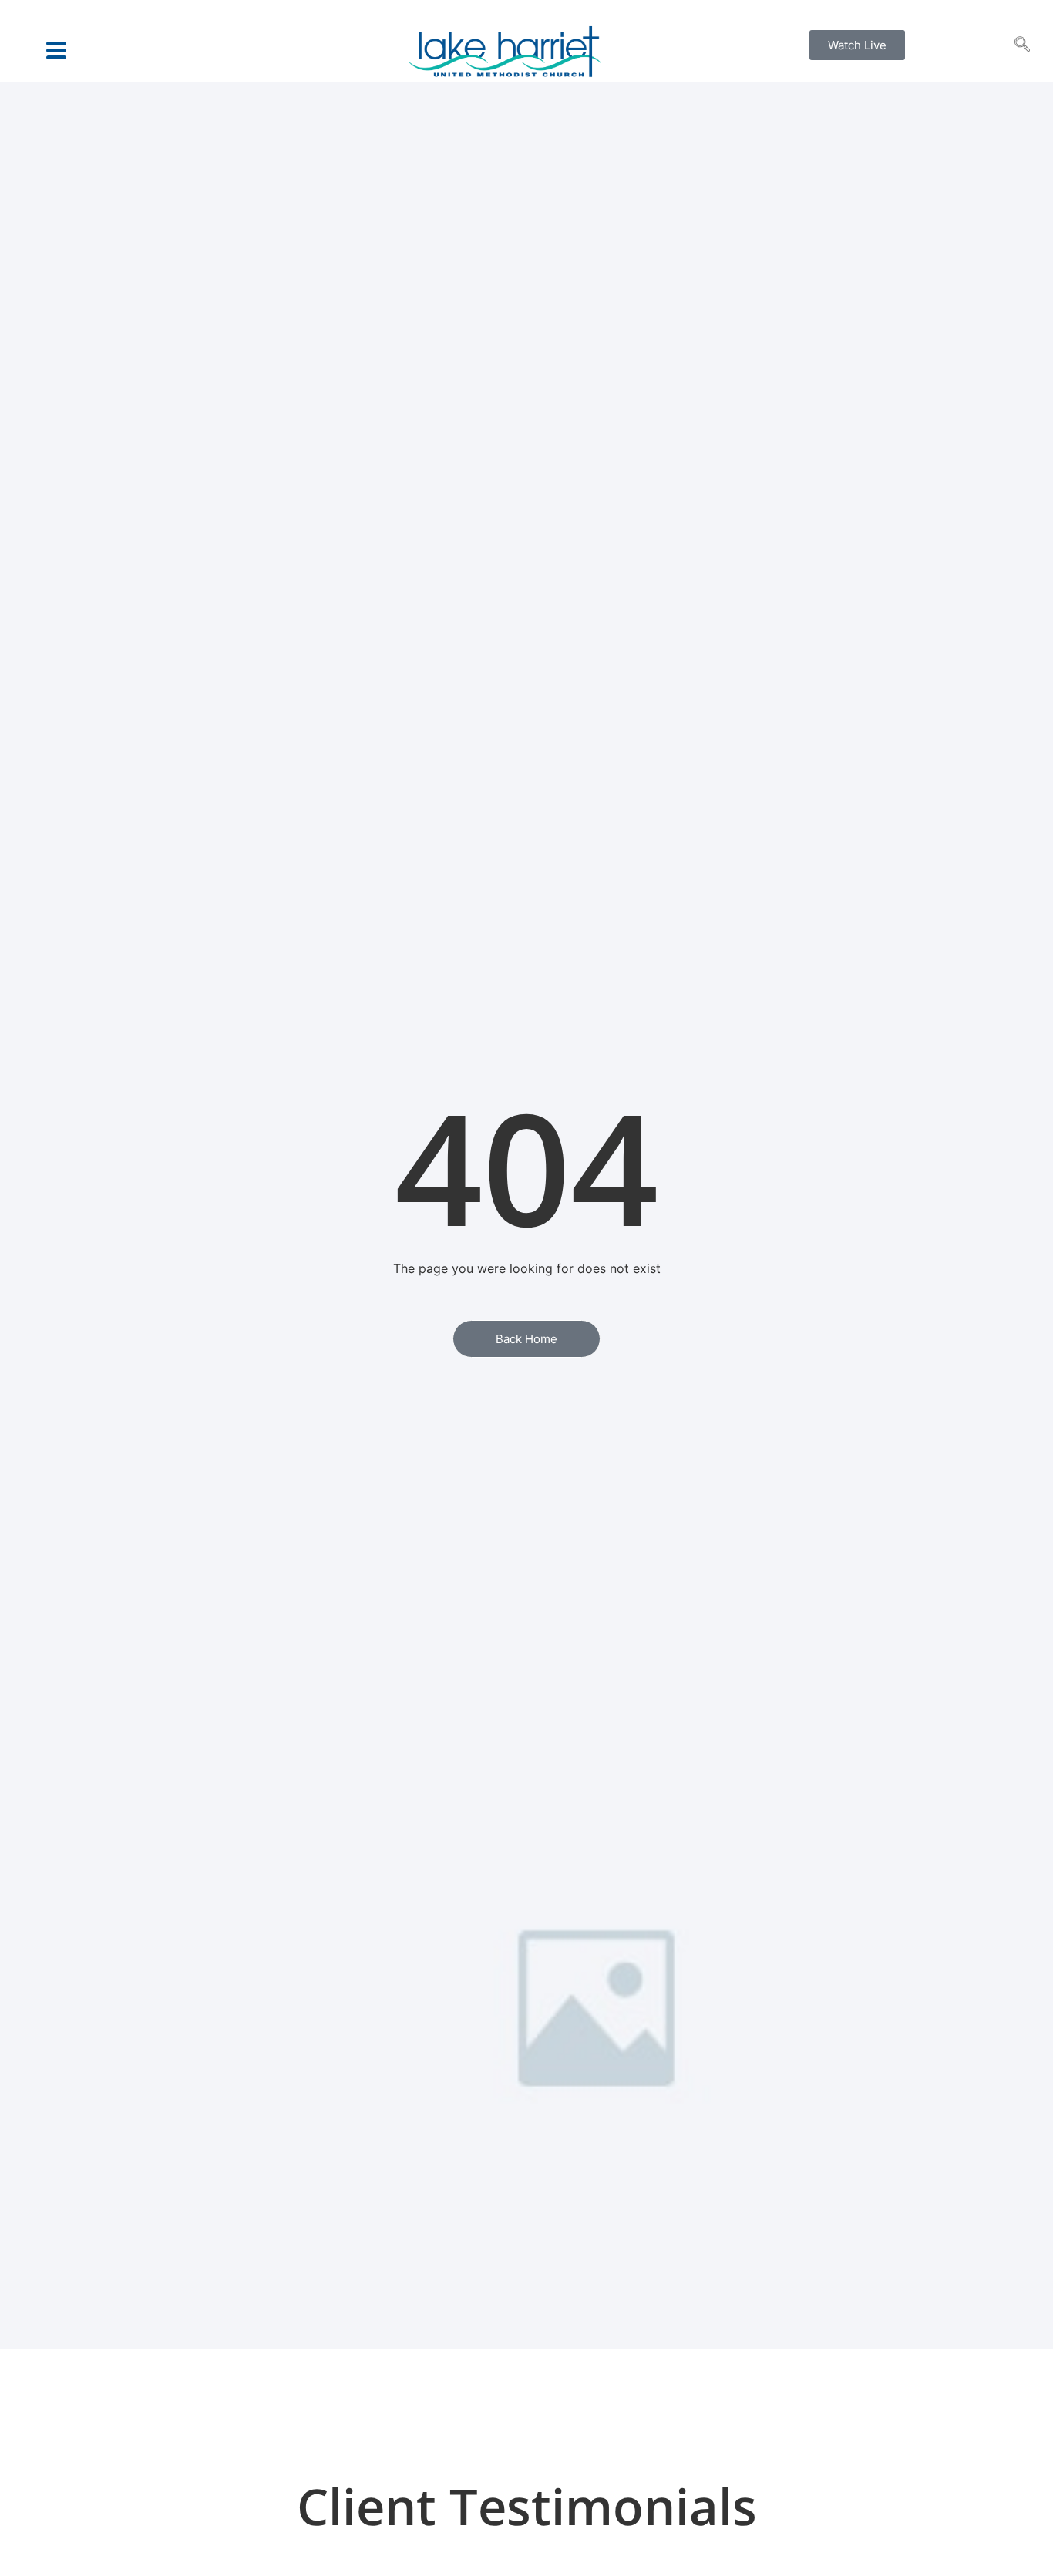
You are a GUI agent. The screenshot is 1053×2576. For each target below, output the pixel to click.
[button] (1022, 45)
